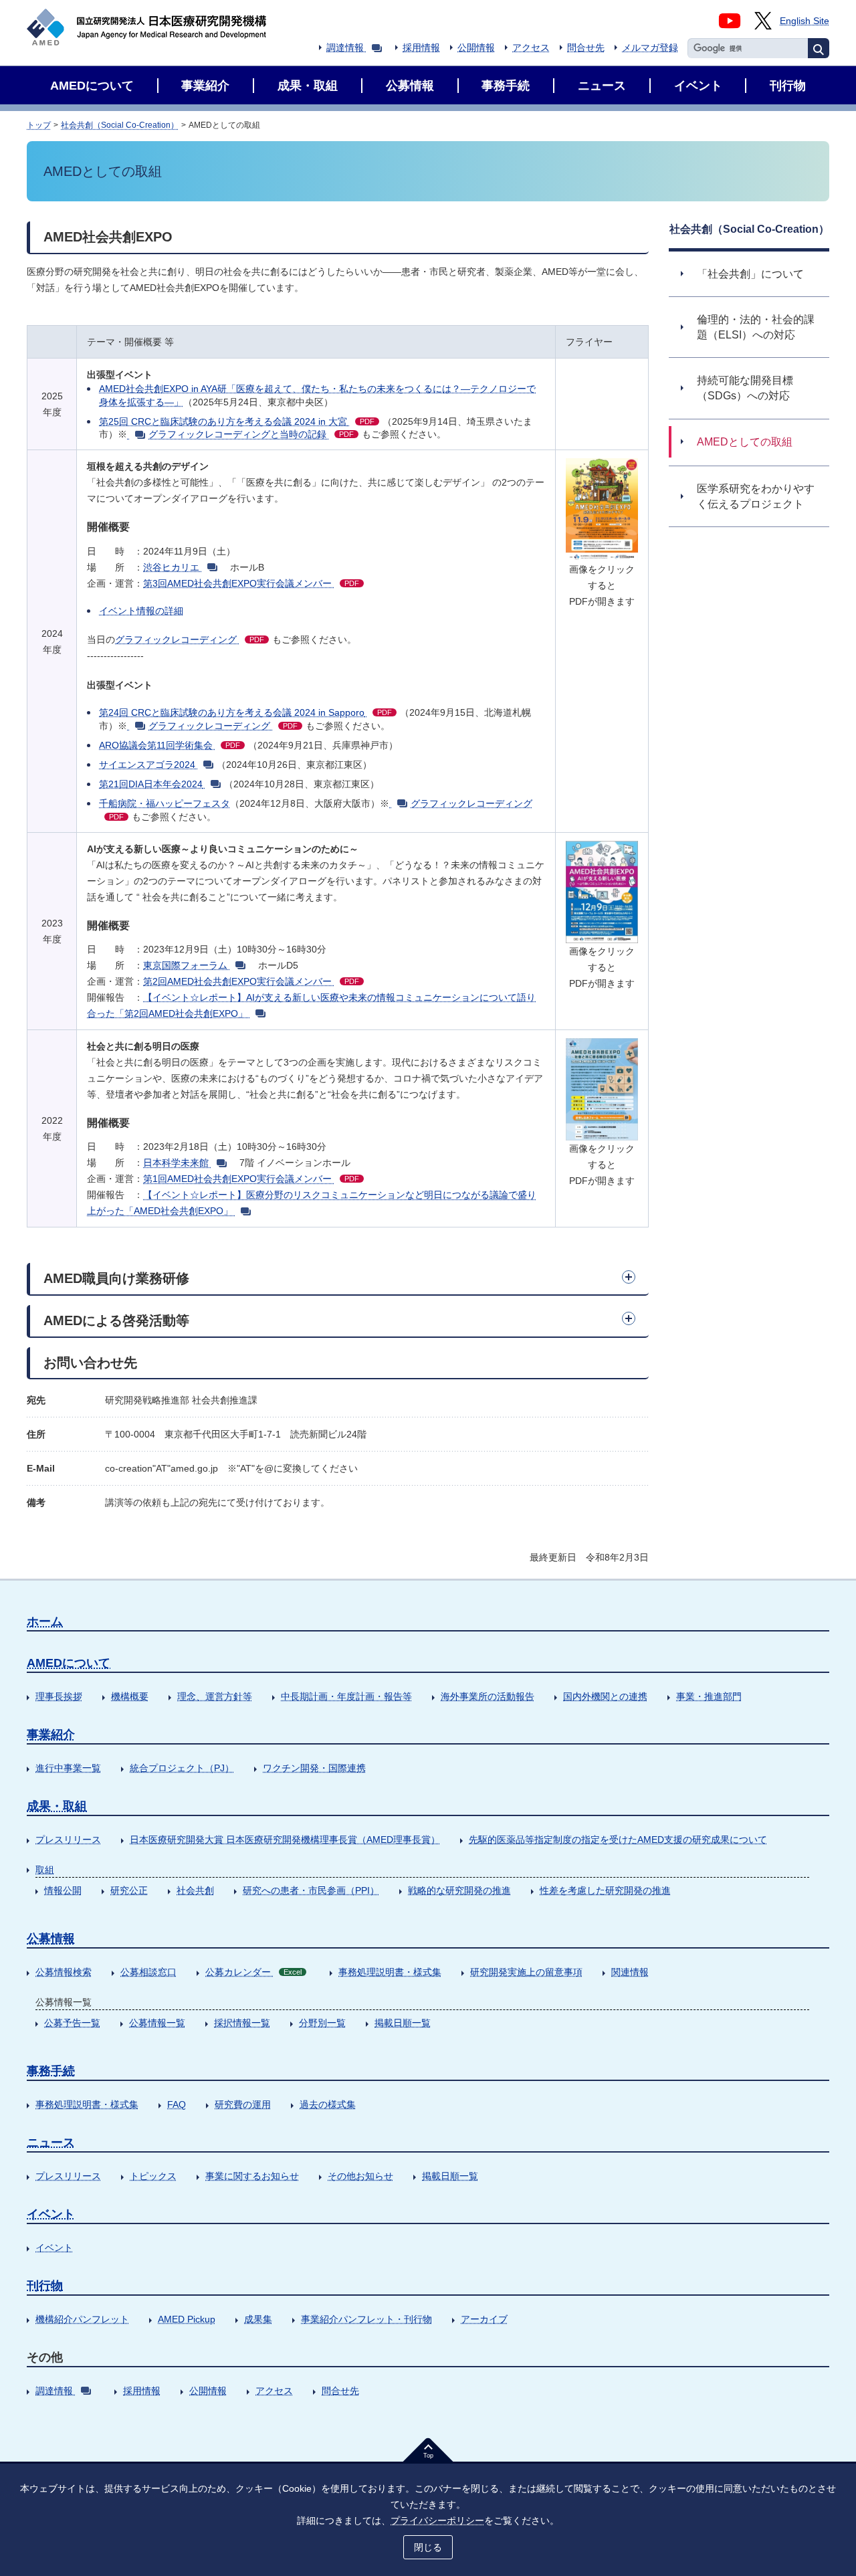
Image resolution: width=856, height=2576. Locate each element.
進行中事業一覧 (68, 1768)
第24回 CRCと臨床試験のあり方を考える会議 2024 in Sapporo (245, 712)
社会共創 (195, 1890)
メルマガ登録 (650, 47)
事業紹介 (51, 1735)
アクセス (531, 47)
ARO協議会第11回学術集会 (170, 745)
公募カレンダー (253, 1972)
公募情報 (51, 1939)
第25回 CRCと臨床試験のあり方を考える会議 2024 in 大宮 (237, 421)
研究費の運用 (243, 2104)
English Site (805, 21)
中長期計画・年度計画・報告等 (346, 1696)
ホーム (45, 1621)
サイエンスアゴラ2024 (147, 765)
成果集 (258, 2319)
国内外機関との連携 (605, 1696)
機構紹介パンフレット (82, 2319)
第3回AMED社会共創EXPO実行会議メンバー (251, 583)
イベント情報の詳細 (141, 611)
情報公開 (63, 1890)
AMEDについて (69, 1663)
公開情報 (476, 47)
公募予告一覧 (72, 2023)
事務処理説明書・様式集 (390, 1972)
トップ (39, 125)
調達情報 (345, 47)
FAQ (177, 2104)
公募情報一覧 (157, 2023)
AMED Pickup (187, 2319)
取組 (45, 1870)
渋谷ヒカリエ (171, 567)
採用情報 (421, 47)
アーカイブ (484, 2319)
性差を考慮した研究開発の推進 (605, 1890)
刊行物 (45, 2286)
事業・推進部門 (709, 1696)
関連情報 (630, 1972)
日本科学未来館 (176, 1163)
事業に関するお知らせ (252, 2176)
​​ (138, 434)
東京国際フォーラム (185, 965)
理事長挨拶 (59, 1696)
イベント (51, 2214)
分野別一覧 (322, 2023)
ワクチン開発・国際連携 (314, 1768)
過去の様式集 (328, 2104)
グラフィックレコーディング (190, 639)
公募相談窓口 (148, 1972)
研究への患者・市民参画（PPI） (311, 1890)
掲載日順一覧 (403, 2023)
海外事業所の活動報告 (488, 1696)
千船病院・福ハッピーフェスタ (165, 803)
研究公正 (129, 1890)
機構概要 (130, 1696)
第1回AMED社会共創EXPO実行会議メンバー (251, 1179)
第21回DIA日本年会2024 (151, 784)
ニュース (51, 2143)
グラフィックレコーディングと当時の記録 (251, 434)
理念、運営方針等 (215, 1696)
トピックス (153, 2176)
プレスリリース (68, 1840)
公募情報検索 (64, 1972)
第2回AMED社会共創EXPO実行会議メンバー (251, 981)
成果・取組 (57, 1806)
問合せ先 (586, 47)
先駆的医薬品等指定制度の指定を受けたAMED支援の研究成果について (618, 1840)
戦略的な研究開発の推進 (459, 1890)
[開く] (629, 1277)
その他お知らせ (360, 2176)
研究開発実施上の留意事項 (526, 1972)
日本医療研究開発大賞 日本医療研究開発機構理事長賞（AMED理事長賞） (285, 1840)
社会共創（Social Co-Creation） (120, 125)
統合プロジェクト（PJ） (182, 1768)
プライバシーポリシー (437, 2520)
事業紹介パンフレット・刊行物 (366, 2319)
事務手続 (51, 2071)
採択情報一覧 (242, 2023)
